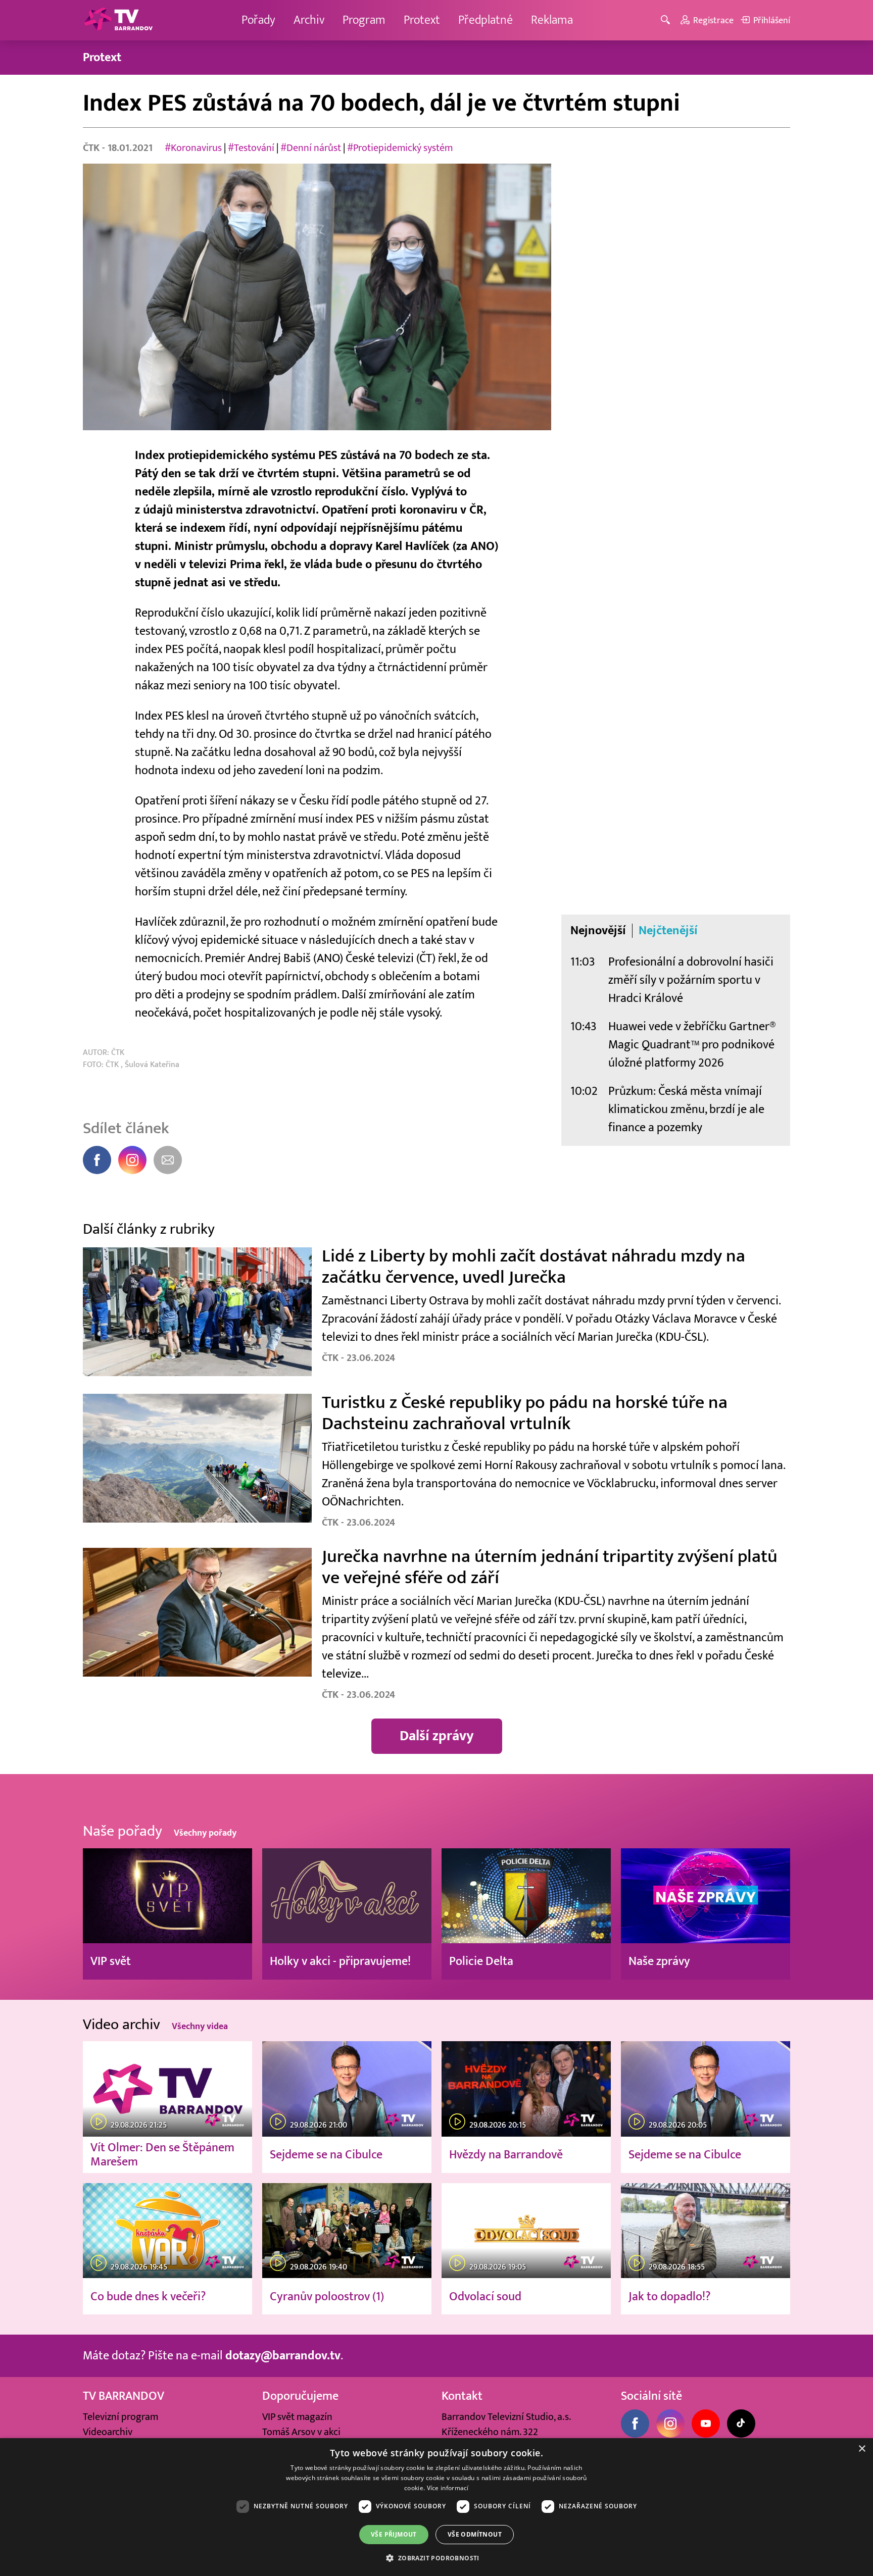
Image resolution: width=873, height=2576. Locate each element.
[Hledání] (667, 20)
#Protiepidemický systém (400, 148)
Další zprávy (437, 1736)
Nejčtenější (668, 931)
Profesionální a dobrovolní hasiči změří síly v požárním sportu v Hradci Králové (691, 980)
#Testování (251, 148)
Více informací (448, 2488)
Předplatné (486, 20)
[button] (436, 2558)
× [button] (862, 2449)
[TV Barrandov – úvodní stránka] (118, 20)
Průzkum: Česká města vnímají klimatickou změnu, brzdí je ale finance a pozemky (686, 1109)
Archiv (309, 20)
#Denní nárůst (311, 148)
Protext (422, 20)
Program (364, 20)
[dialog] (437, 2507)
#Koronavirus (193, 148)
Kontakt (462, 2396)
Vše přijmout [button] (394, 2534)
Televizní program (120, 2417)
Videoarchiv (108, 2432)
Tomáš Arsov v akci (301, 2432)
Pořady (258, 20)
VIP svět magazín (297, 2417)
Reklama (552, 20)
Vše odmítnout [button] (475, 2534)
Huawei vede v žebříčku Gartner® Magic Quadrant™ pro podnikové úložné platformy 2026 (692, 1045)
